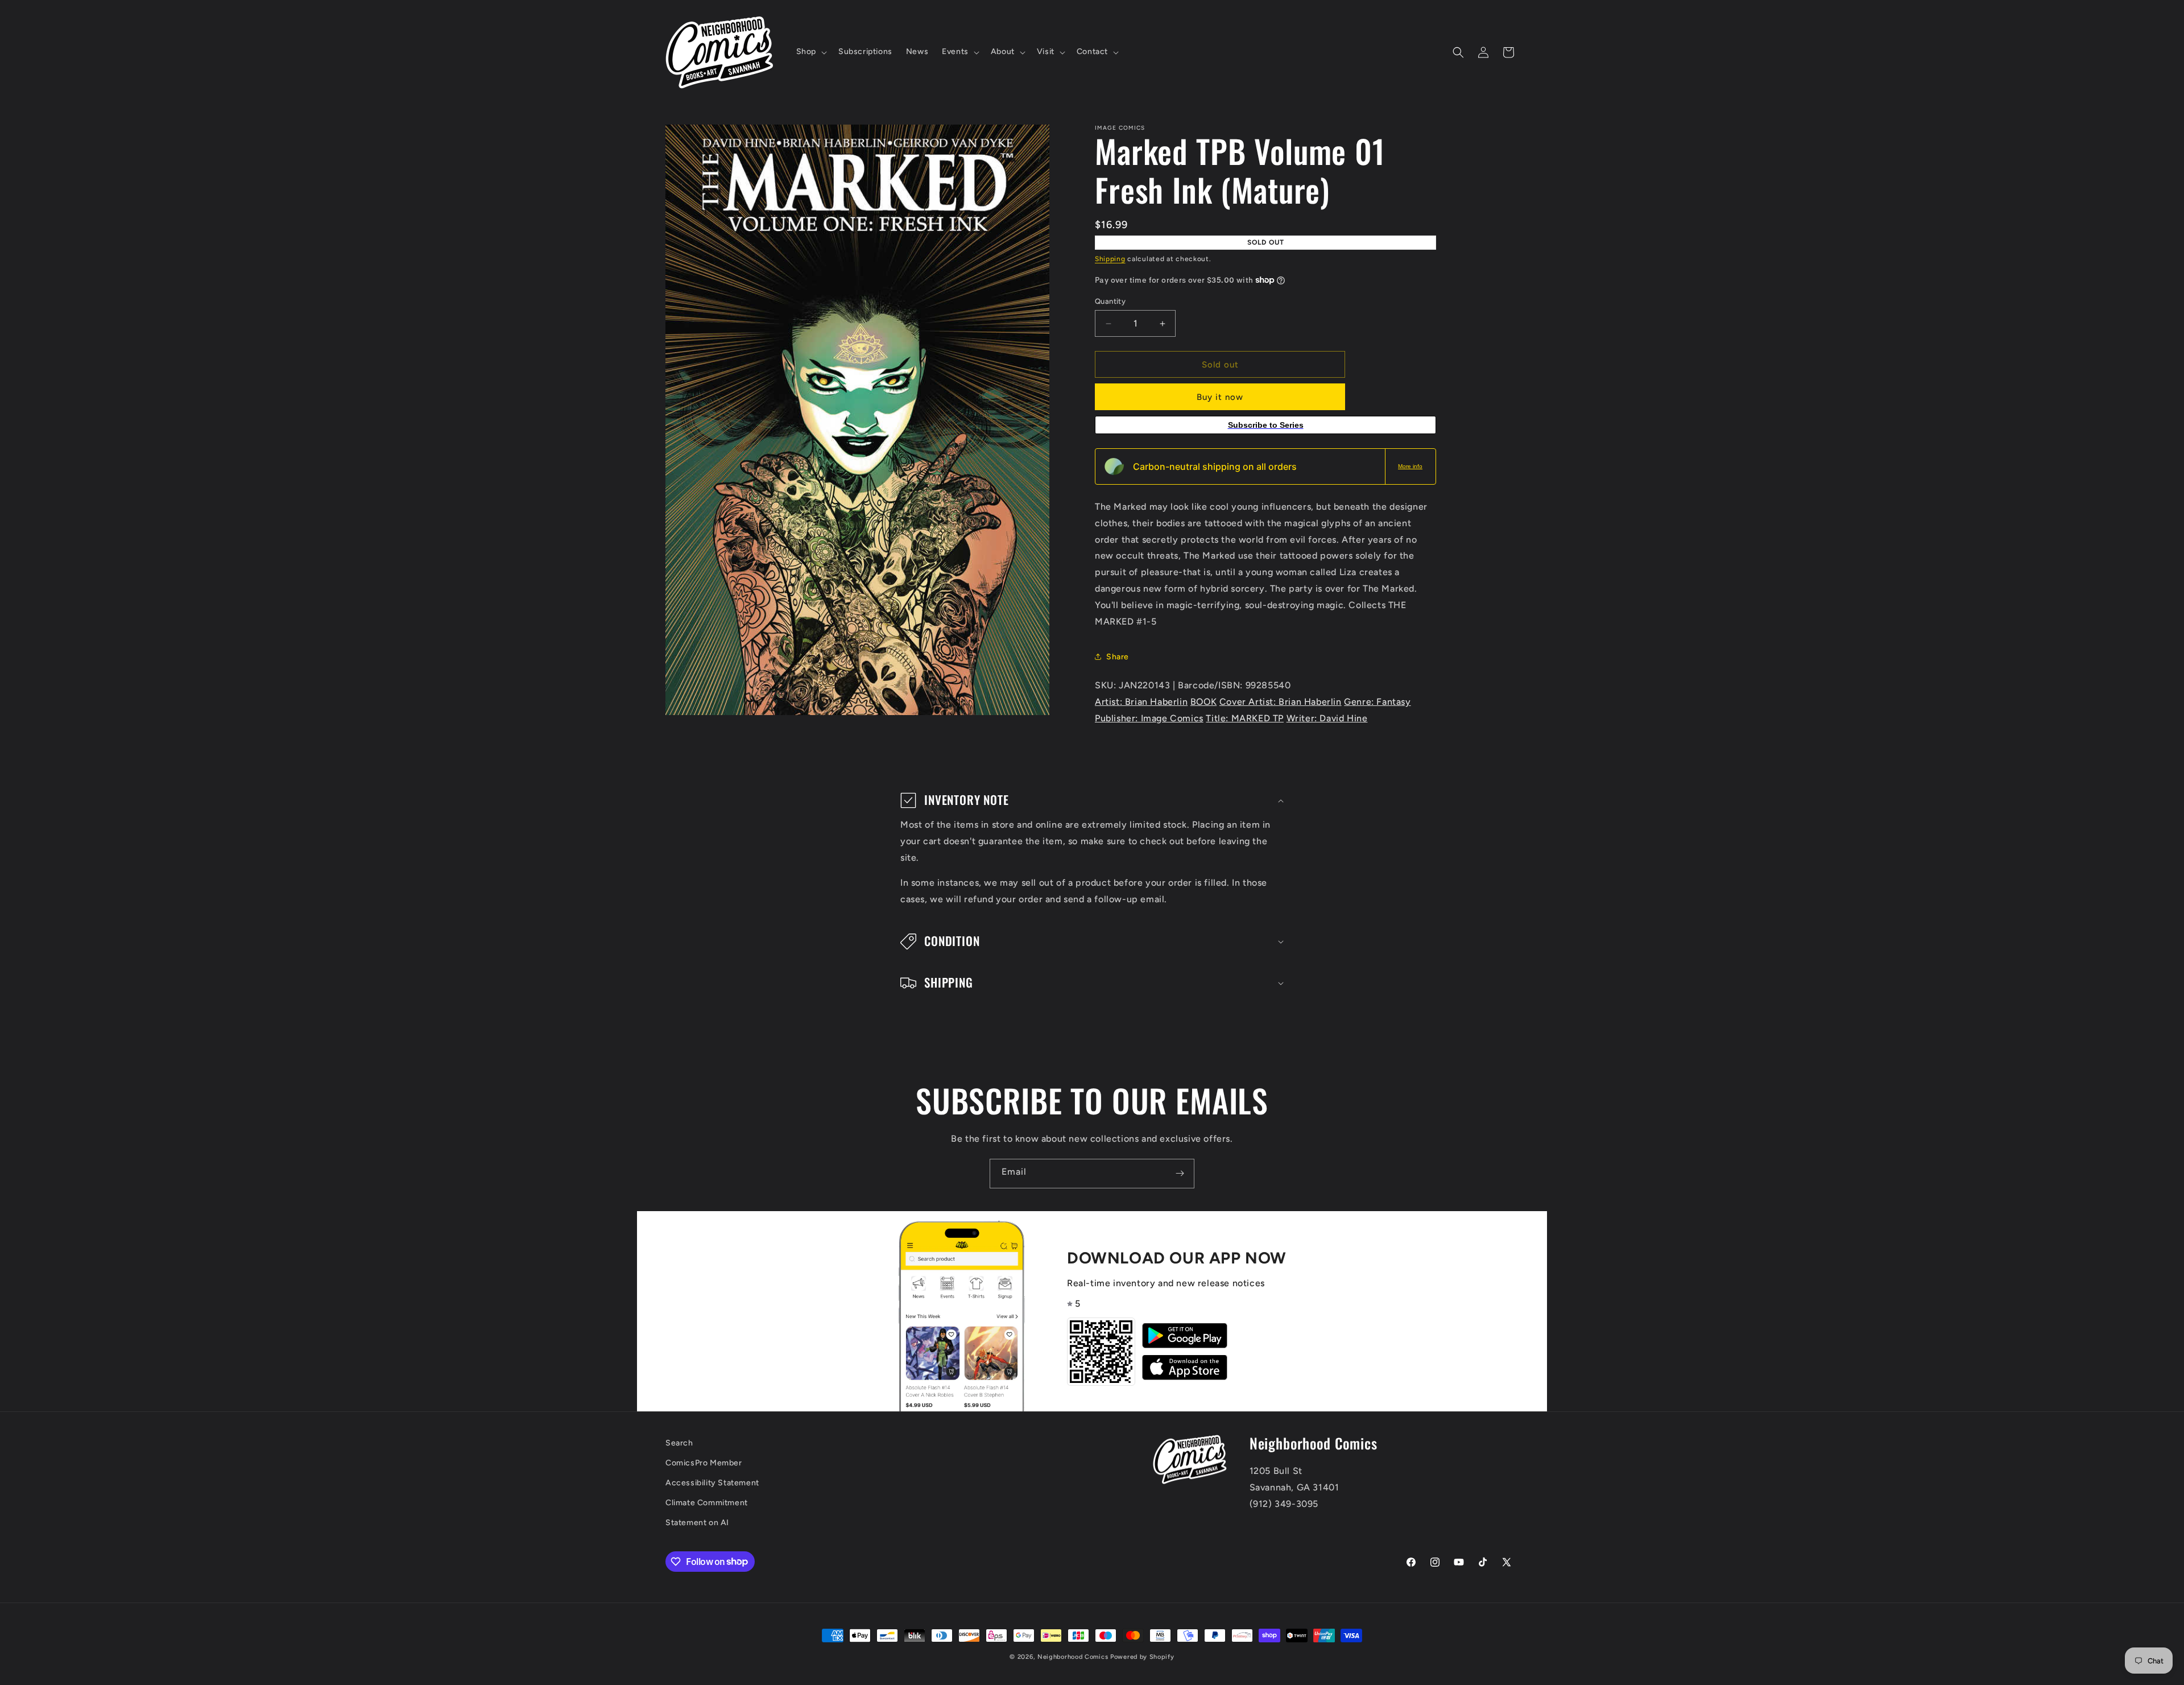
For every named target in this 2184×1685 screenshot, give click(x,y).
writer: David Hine (1327, 718)
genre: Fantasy (1377, 702)
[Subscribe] (1180, 1174)
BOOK (1203, 702)
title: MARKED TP (1245, 718)
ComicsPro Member (704, 1463)
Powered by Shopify (1142, 1657)
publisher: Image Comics (1149, 718)
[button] (810, 52)
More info (1410, 466)
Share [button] (1118, 657)
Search (679, 1443)
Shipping (1110, 259)
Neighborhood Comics (1073, 1657)
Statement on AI (697, 1523)
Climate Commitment (707, 1503)
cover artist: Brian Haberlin (1281, 702)
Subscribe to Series (1266, 425)
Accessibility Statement (712, 1483)
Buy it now (1220, 397)
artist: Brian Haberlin (1141, 702)
